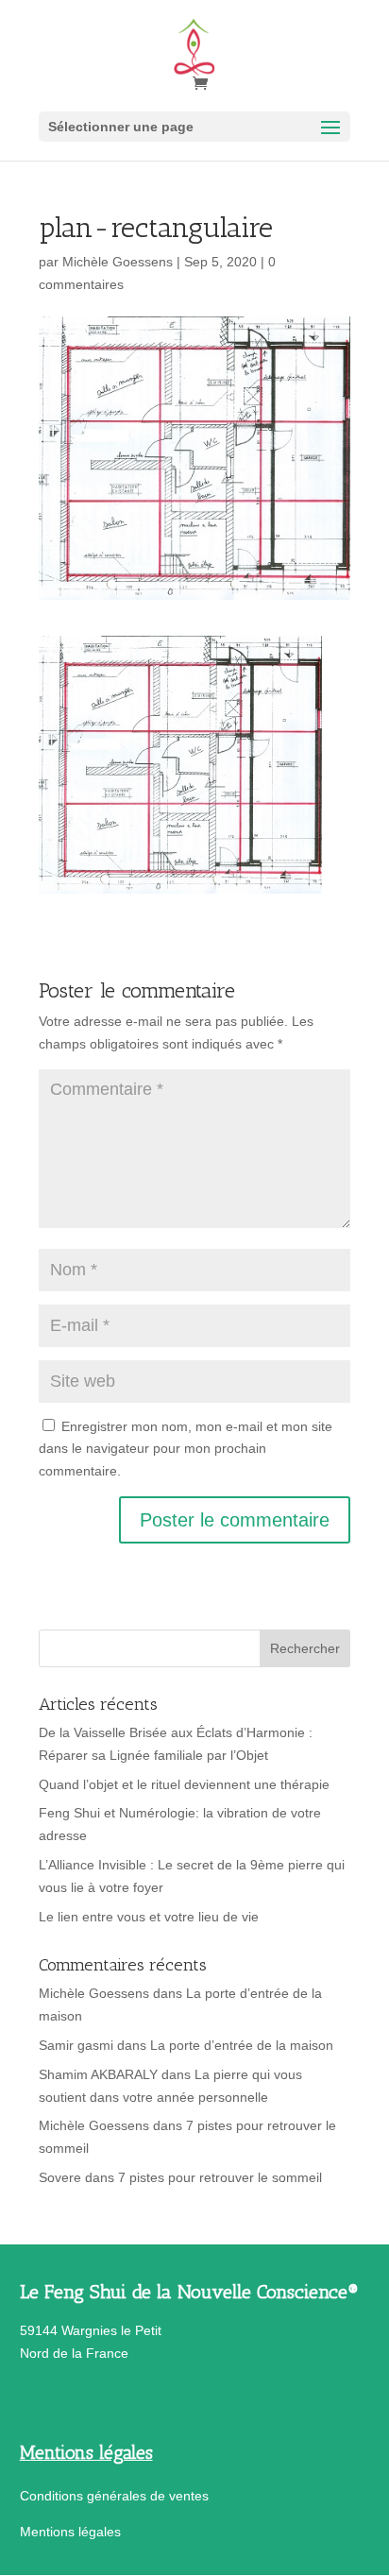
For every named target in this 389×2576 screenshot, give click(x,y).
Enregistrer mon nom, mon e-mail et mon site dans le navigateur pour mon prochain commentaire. (186, 1449)
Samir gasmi (76, 2045)
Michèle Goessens (118, 262)
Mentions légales (70, 2532)
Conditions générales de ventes (114, 2496)
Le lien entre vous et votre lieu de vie (149, 1917)
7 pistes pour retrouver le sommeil (220, 2177)
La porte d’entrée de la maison (242, 2045)
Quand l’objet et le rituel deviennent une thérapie (184, 1784)
